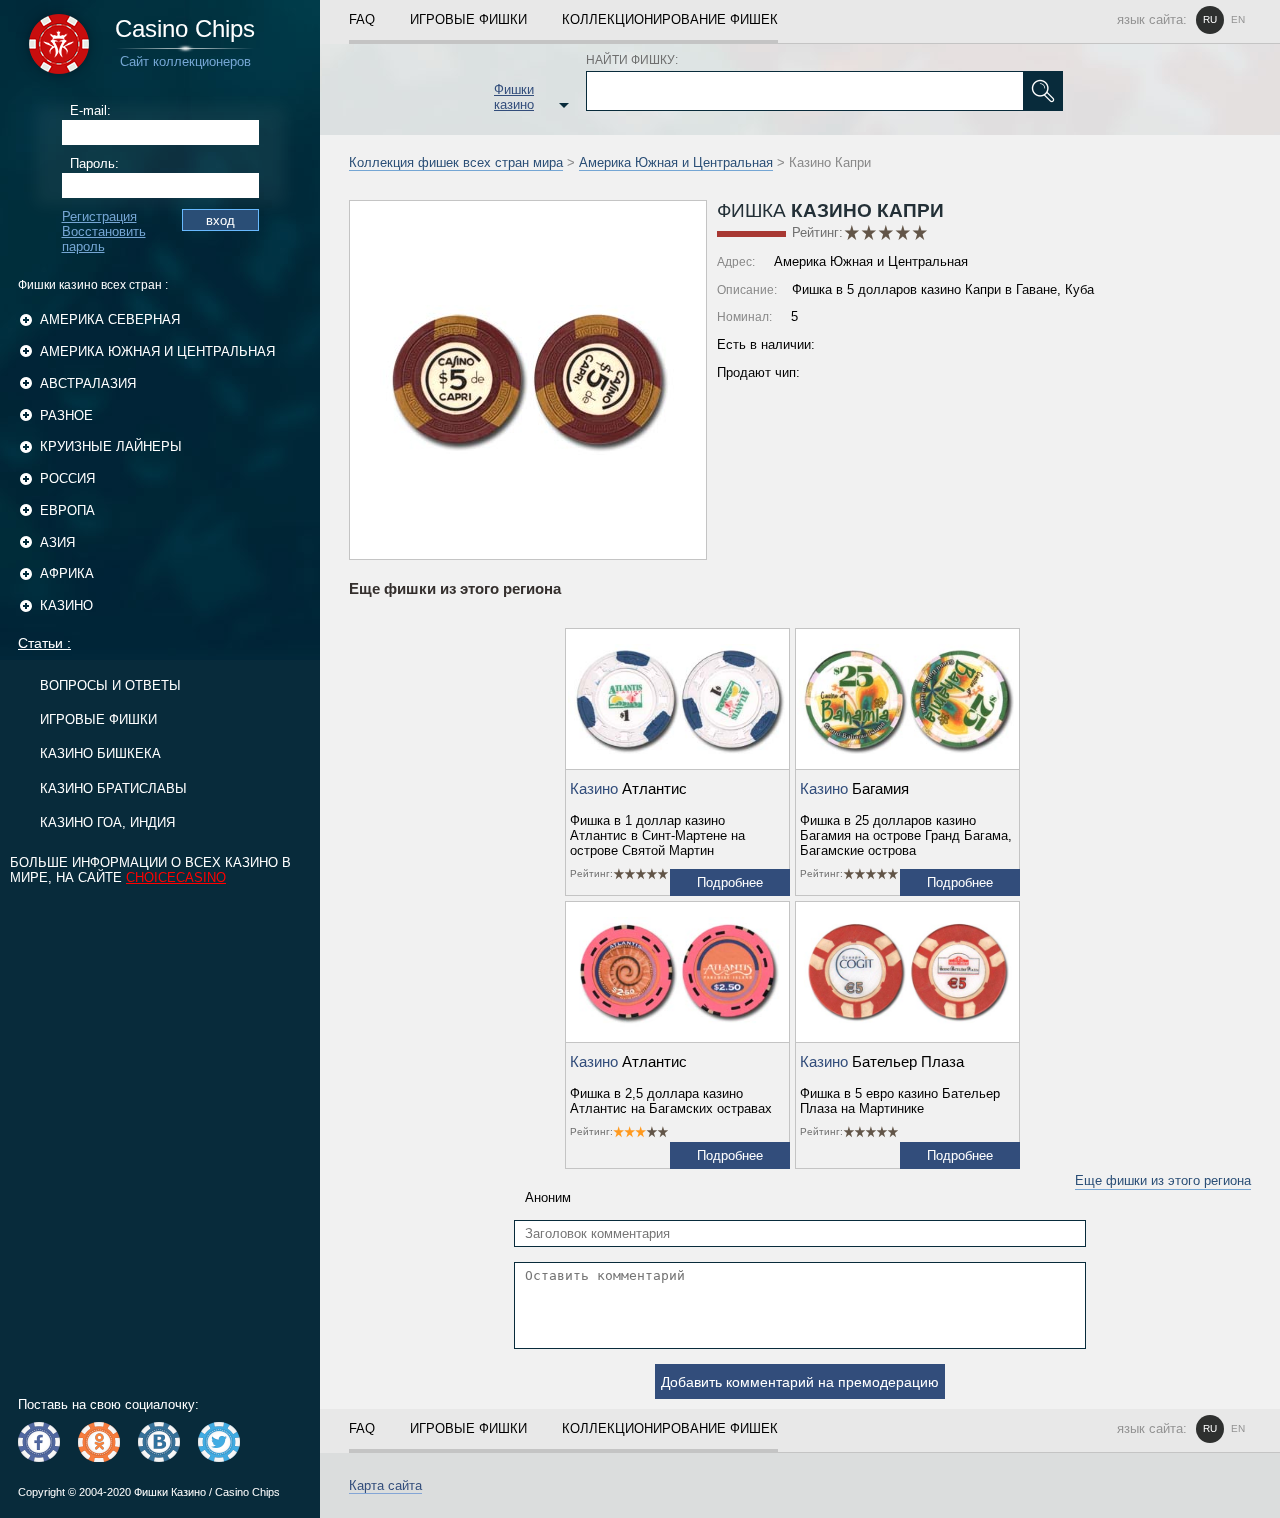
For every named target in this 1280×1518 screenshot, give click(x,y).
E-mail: (90, 110)
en (1238, 19)
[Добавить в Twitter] (219, 1442)
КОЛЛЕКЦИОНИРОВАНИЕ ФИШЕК (670, 19)
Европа (67, 510)
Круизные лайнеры (111, 446)
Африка (67, 573)
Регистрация (99, 216)
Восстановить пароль (104, 239)
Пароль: (94, 163)
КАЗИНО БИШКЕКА (100, 753)
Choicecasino (176, 877)
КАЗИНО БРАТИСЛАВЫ (113, 788)
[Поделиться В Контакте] (159, 1442)
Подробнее (730, 882)
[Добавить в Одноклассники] (99, 1442)
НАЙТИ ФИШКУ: (632, 60)
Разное (66, 415)
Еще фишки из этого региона (1163, 1180)
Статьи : (44, 643)
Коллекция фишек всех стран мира (456, 162)
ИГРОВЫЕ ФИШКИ (98, 719)
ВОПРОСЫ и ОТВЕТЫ (110, 685)
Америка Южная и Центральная (157, 351)
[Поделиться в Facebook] (39, 1442)
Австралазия (88, 383)
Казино (66, 605)
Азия (57, 542)
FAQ (362, 19)
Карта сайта (385, 1485)
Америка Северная (110, 319)
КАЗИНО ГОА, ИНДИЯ (107, 822)
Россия (67, 478)
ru (1210, 19)
